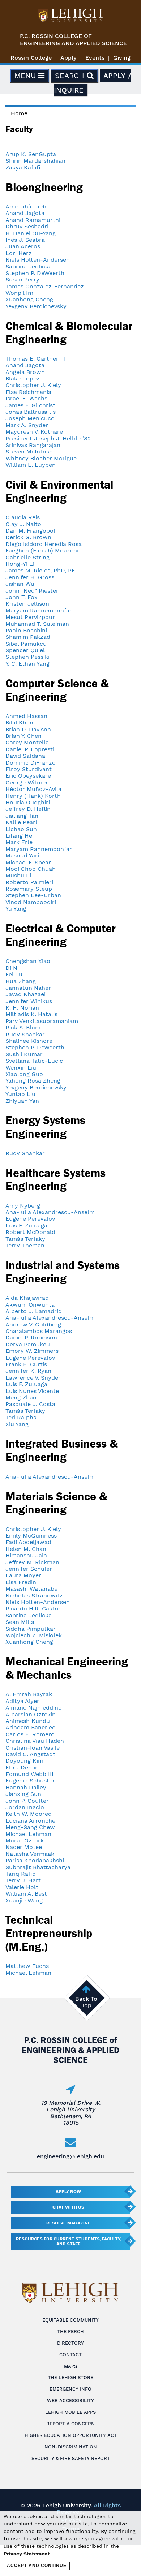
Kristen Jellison (27, 604)
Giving (122, 58)
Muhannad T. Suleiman (37, 624)
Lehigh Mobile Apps (70, 2412)
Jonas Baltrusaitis (31, 412)
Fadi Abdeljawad (28, 1542)
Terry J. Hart (23, 1880)
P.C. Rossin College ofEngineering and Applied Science (73, 40)
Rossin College (31, 58)
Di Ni (12, 968)
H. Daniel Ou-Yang (31, 233)
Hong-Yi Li (20, 564)
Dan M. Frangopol (30, 531)
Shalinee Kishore (29, 1041)
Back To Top (86, 2002)
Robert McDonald (30, 1232)
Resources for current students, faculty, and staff (69, 2241)
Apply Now (68, 2192)
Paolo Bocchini (26, 630)
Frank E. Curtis (26, 1364)
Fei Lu (14, 974)
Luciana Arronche (30, 1821)
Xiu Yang (17, 1424)
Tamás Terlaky (25, 1239)
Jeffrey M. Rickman (32, 1562)
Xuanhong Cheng (29, 299)
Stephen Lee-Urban (33, 895)
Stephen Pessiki (27, 657)
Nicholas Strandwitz (34, 1596)
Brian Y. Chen (23, 736)
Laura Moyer (23, 1575)
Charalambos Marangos (39, 1331)
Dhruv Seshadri (27, 226)
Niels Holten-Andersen (38, 260)
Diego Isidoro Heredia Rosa (44, 544)
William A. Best (26, 1894)
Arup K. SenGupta (31, 154)
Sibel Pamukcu (26, 644)
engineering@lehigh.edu (70, 2156)
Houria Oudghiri (28, 802)
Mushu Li (18, 875)
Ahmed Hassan (26, 716)
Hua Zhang (21, 981)
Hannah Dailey (26, 1787)
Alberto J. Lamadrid (34, 1311)
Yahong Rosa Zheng (33, 1081)
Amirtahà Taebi (27, 207)
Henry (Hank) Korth (33, 796)
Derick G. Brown (28, 537)
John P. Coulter (27, 1801)
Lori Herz (19, 253)
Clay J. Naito (23, 524)
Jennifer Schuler (29, 1569)
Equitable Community (70, 2320)
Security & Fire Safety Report (71, 2458)
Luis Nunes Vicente (32, 1391)
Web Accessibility (70, 2401)
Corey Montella (27, 742)
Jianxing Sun (23, 1794)
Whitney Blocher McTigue (41, 458)
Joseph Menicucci (31, 418)
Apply (69, 58)
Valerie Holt (22, 1887)
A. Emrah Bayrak (29, 1694)
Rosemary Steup (29, 889)
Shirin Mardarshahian (35, 161)
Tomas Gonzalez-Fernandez (45, 286)
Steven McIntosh (29, 451)
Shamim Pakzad (28, 637)
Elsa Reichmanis (28, 392)
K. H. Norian (22, 1008)
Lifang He (19, 836)
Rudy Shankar (25, 1034)
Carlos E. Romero (30, 1734)
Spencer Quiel (25, 650)
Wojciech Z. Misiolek (34, 1635)
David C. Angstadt (30, 1754)
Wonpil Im (19, 293)
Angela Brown (25, 372)
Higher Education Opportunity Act (71, 2435)
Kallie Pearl (21, 822)
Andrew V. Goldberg (33, 1324)
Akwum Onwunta (30, 1305)
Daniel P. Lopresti (30, 749)
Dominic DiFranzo (31, 763)
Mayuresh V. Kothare (34, 432)
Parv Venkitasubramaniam (42, 1021)
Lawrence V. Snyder (33, 1378)
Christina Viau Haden (35, 1741)
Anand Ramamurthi (33, 220)
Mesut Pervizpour (30, 617)
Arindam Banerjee (30, 1727)
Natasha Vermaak (30, 1854)
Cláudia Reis (23, 517)
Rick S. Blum (23, 1027)
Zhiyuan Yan (22, 1101)
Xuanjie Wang (24, 1900)
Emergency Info (70, 2389)
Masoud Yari (22, 855)
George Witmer (27, 782)
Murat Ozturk (25, 1840)
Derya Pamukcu (28, 1344)
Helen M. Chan (26, 1549)
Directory (70, 2343)
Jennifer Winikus (29, 1001)
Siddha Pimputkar (31, 1629)
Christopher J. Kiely (33, 385)
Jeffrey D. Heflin (28, 809)
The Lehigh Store (70, 2377)
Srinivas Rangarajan (33, 445)
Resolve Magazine (69, 2223)
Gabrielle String (27, 557)
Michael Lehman (28, 1834)
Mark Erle (19, 842)
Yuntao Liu (20, 1094)
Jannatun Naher (28, 988)
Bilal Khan (19, 723)
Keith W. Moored (29, 1814)
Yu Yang (16, 909)
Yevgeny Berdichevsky (36, 306)
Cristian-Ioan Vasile (33, 1748)
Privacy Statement (27, 2554)
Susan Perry (22, 279)
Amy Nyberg (23, 1206)
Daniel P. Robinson (31, 1338)
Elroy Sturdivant (29, 769)
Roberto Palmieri (29, 882)
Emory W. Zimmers (32, 1351)
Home (19, 113)
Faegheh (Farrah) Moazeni (42, 551)
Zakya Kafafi (23, 167)
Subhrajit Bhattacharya (38, 1867)
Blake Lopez (23, 379)
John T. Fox (22, 597)
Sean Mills (20, 1622)
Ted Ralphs (21, 1417)
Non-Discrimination (71, 2447)
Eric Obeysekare (28, 776)
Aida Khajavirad (27, 1298)
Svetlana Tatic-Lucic (34, 1061)
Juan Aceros (23, 246)
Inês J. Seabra (25, 240)
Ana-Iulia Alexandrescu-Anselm (50, 1212)
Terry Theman (25, 1245)
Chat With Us (68, 2207)
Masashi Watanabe (31, 1589)
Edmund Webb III (29, 1774)
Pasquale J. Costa (30, 1404)
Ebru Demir (22, 1767)
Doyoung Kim (24, 1761)
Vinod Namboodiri (31, 902)
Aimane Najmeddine (33, 1708)
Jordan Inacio (25, 1807)
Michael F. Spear (28, 862)
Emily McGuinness (31, 1536)
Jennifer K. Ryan (28, 1371)
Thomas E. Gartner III (36, 359)
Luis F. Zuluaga (26, 1225)
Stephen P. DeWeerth (35, 273)
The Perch (70, 2332)
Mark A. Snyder (27, 425)
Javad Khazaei (25, 994)
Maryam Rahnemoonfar (39, 610)
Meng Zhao (21, 1397)
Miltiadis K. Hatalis (31, 1014)
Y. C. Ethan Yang (27, 664)
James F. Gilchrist (30, 405)
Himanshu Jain (26, 1555)
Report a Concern (70, 2424)
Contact (70, 2355)
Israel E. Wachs (26, 398)
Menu (26, 76)
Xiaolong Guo (24, 1074)
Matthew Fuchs (27, 1966)
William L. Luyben (31, 465)
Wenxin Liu (21, 1068)
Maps (70, 2366)
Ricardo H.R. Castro (33, 1609)
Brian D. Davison (28, 729)
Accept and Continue (37, 2566)
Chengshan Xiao (28, 961)
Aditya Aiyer (22, 1701)
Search (71, 76)
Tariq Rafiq (21, 1874)
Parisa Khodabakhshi (35, 1860)
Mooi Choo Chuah (31, 869)
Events (95, 58)
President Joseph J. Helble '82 (48, 438)
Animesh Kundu (28, 1721)
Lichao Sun (21, 829)
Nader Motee (24, 1847)
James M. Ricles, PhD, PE (40, 570)
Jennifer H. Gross (30, 577)
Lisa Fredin (21, 1582)
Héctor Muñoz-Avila (33, 789)
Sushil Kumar (24, 1054)
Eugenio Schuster (30, 1781)
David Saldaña (25, 756)
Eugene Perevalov (30, 1219)
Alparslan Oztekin (31, 1714)
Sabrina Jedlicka (29, 266)
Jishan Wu (20, 584)
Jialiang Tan (22, 816)
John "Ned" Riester (32, 591)
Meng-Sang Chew (30, 1827)
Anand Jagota (25, 213)
